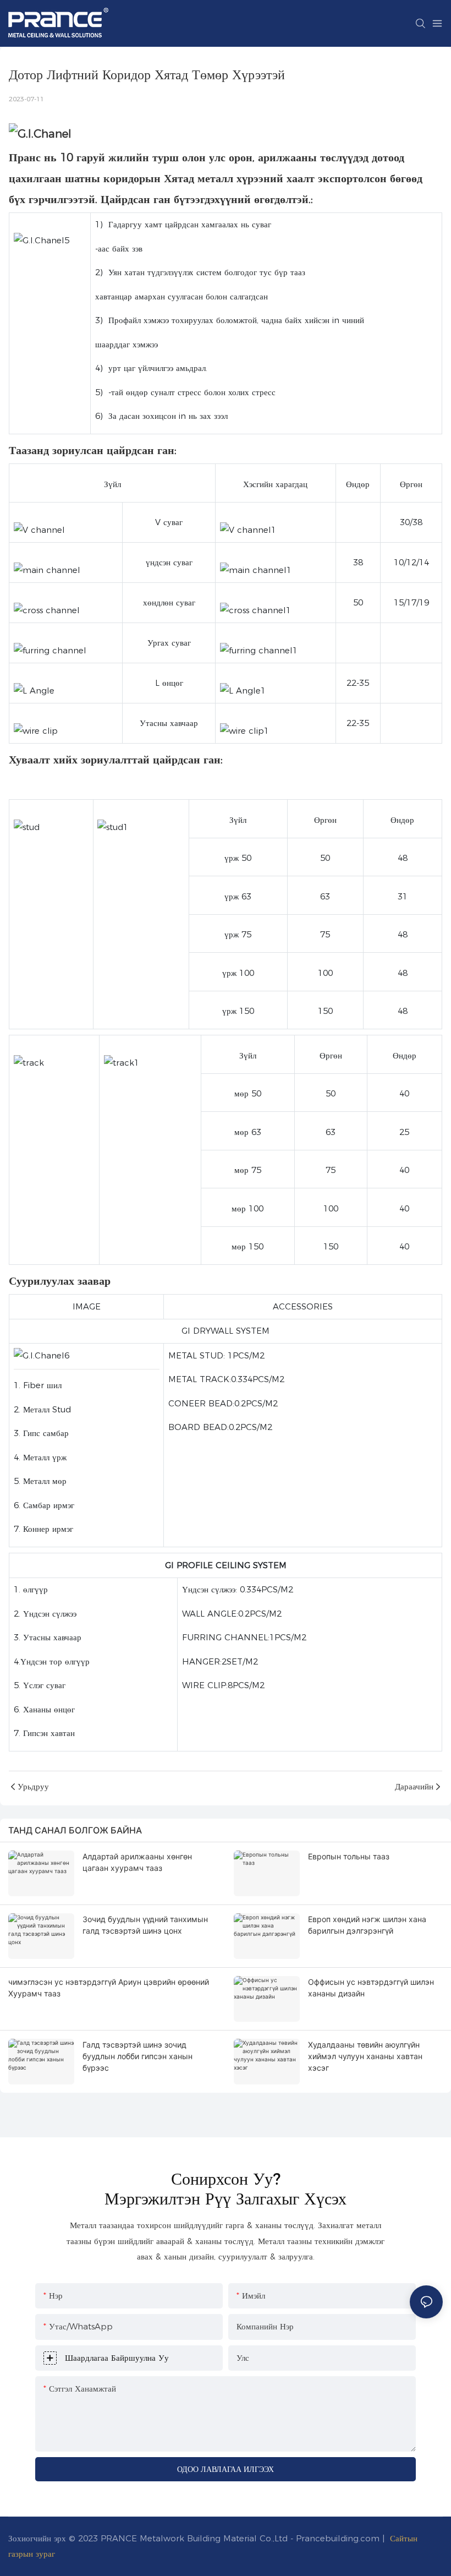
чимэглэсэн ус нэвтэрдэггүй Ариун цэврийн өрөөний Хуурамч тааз (109, 1988)
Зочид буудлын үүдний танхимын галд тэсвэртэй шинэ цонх (145, 1925)
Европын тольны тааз (349, 1856)
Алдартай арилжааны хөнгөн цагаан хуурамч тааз (137, 1862)
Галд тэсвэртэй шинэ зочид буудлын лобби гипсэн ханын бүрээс (137, 2056)
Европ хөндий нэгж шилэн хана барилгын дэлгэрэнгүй (367, 1925)
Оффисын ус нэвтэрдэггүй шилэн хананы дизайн (371, 1988)
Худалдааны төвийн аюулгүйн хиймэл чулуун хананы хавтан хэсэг (365, 2056)
